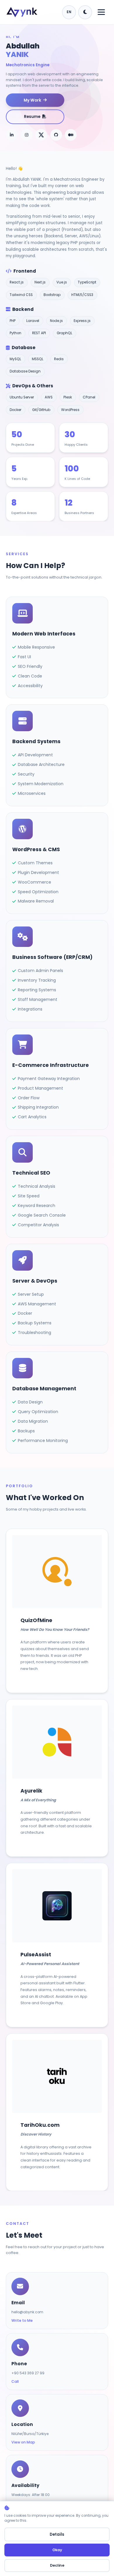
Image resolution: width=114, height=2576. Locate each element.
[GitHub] (56, 135)
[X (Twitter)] (41, 135)
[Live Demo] (57, 1572)
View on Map (23, 2442)
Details (57, 2534)
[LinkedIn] (12, 135)
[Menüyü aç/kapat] (101, 12)
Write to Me (22, 2320)
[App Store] (57, 1906)
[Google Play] (76, 1906)
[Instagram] (27, 135)
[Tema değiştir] (85, 12)
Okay (57, 2550)
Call (15, 2381)
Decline (57, 2565)
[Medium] (71, 135)
